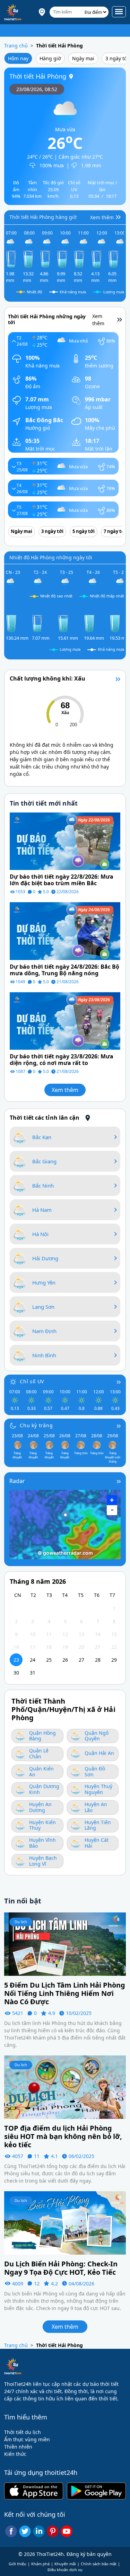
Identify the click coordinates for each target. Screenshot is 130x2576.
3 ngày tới (52, 531)
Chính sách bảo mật (99, 2564)
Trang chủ (16, 46)
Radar (17, 1481)
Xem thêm (65, 1090)
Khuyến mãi (65, 2564)
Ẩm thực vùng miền (27, 2439)
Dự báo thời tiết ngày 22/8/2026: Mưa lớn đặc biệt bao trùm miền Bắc (62, 880)
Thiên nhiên (18, 2447)
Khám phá (40, 2564)
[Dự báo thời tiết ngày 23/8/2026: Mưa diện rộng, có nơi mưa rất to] (65, 1020)
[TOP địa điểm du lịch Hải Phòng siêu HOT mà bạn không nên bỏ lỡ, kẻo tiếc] (65, 2086)
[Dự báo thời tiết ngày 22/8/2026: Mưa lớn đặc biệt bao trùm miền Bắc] (65, 841)
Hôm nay (18, 58)
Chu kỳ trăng (36, 1425)
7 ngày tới (115, 531)
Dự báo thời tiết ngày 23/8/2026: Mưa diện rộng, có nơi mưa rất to (62, 1060)
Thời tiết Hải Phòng (59, 46)
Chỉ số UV (32, 1381)
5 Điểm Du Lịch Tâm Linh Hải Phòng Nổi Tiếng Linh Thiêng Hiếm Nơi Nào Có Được (65, 1993)
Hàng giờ (50, 58)
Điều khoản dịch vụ (65, 2570)
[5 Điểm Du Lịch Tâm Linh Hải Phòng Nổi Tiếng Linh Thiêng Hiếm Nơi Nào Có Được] (65, 1944)
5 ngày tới (84, 531)
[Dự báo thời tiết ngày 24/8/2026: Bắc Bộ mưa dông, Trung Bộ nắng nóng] (65, 930)
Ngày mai (83, 58)
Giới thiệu (18, 2564)
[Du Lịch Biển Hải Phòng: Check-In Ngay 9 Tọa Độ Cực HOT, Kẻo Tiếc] (65, 2222)
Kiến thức (15, 2454)
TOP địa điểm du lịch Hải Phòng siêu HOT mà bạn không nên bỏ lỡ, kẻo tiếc (63, 2137)
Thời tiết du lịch (23, 2432)
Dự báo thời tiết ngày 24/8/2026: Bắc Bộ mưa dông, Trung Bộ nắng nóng (64, 970)
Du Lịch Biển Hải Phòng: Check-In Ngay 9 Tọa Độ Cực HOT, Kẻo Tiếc (61, 2268)
